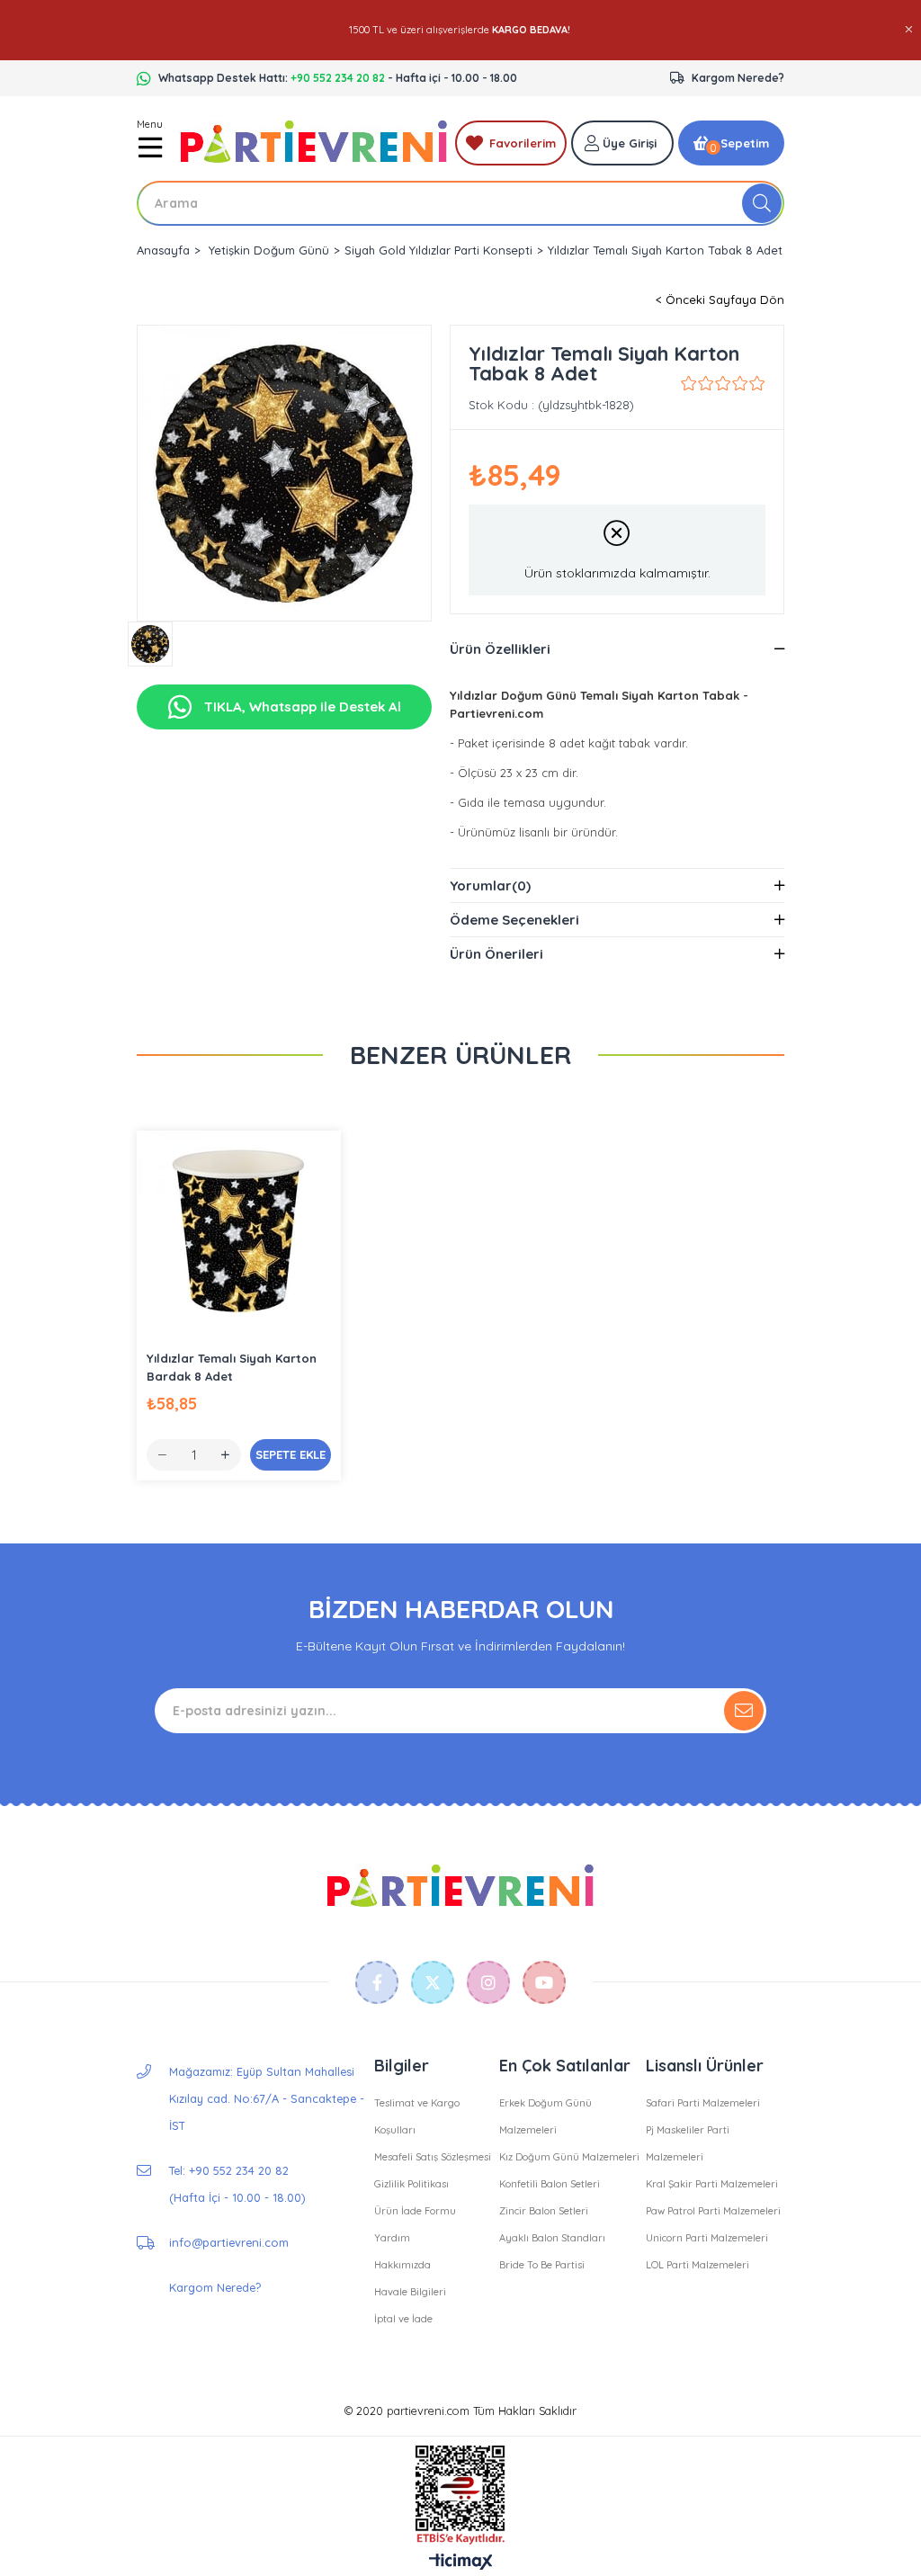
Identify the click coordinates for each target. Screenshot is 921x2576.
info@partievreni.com (229, 2242)
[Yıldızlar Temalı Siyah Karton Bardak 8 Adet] (239, 1233)
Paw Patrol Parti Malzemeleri (713, 2211)
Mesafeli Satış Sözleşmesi (433, 2157)
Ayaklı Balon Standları (552, 2238)
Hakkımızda (402, 2265)
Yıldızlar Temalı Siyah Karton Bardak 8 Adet (232, 1367)
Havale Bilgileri (410, 2292)
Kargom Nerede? (738, 78)
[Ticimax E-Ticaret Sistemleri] (461, 2563)
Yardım (392, 2238)
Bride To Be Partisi (542, 2265)
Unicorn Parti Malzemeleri (707, 2238)
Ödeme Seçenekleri (514, 920)
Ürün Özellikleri (500, 649)
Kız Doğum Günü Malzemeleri (569, 2157)
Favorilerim (523, 143)
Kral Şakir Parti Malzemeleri (712, 2184)
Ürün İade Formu (415, 2211)
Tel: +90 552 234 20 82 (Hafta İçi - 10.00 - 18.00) (237, 2184)
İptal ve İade (403, 2319)
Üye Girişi (630, 143)
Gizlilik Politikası (411, 2184)
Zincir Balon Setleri (544, 2211)
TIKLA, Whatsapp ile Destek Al (301, 707)
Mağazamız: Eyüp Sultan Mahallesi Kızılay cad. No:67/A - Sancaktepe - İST (267, 2098)
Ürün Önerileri (496, 954)
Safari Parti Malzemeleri (703, 2103)
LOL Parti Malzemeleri (697, 2265)
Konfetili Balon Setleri (550, 2184)
